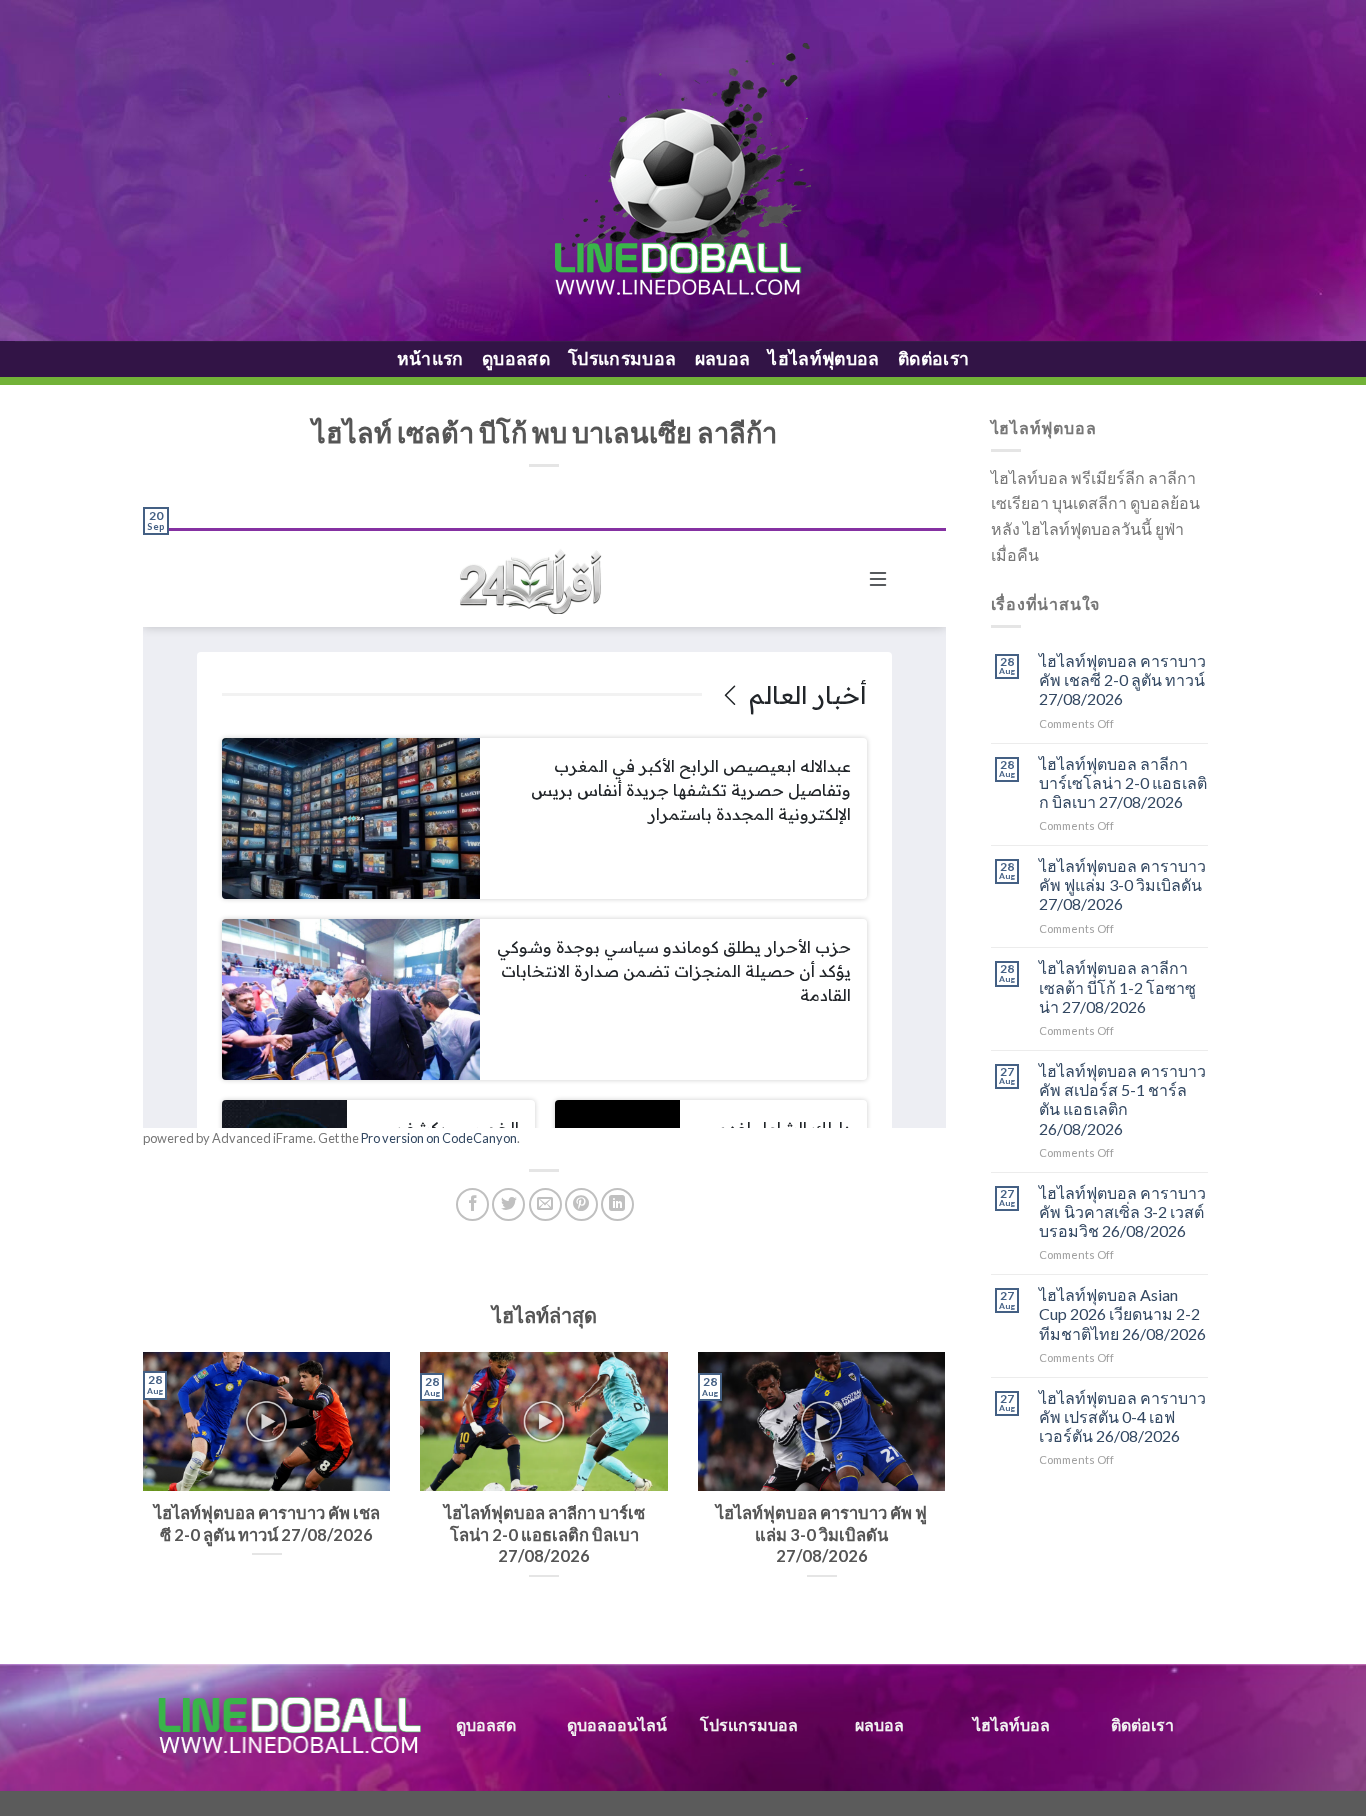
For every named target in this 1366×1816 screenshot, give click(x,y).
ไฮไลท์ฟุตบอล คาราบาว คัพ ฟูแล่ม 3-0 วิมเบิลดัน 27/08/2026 (1122, 884)
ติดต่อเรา (933, 358)
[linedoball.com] (683, 171)
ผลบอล (723, 358)
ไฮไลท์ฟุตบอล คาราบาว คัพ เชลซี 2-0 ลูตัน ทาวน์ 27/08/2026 (1122, 679)
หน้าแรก (430, 358)
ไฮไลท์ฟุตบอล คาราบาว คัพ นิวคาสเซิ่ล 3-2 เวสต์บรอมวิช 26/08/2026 (1122, 1211)
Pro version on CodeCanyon (439, 1138)
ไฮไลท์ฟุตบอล (824, 358)
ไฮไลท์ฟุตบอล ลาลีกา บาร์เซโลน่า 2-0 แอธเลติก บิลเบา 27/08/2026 (1123, 782)
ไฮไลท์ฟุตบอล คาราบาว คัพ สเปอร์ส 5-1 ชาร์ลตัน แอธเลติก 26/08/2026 (1122, 1099)
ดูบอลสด (516, 358)
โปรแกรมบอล (622, 358)
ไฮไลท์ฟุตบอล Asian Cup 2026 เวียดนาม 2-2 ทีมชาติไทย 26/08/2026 (1122, 1313)
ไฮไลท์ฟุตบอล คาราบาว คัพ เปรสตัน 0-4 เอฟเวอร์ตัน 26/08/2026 (1122, 1416)
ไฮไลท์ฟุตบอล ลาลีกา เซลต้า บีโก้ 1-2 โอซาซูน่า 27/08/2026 (1117, 986)
